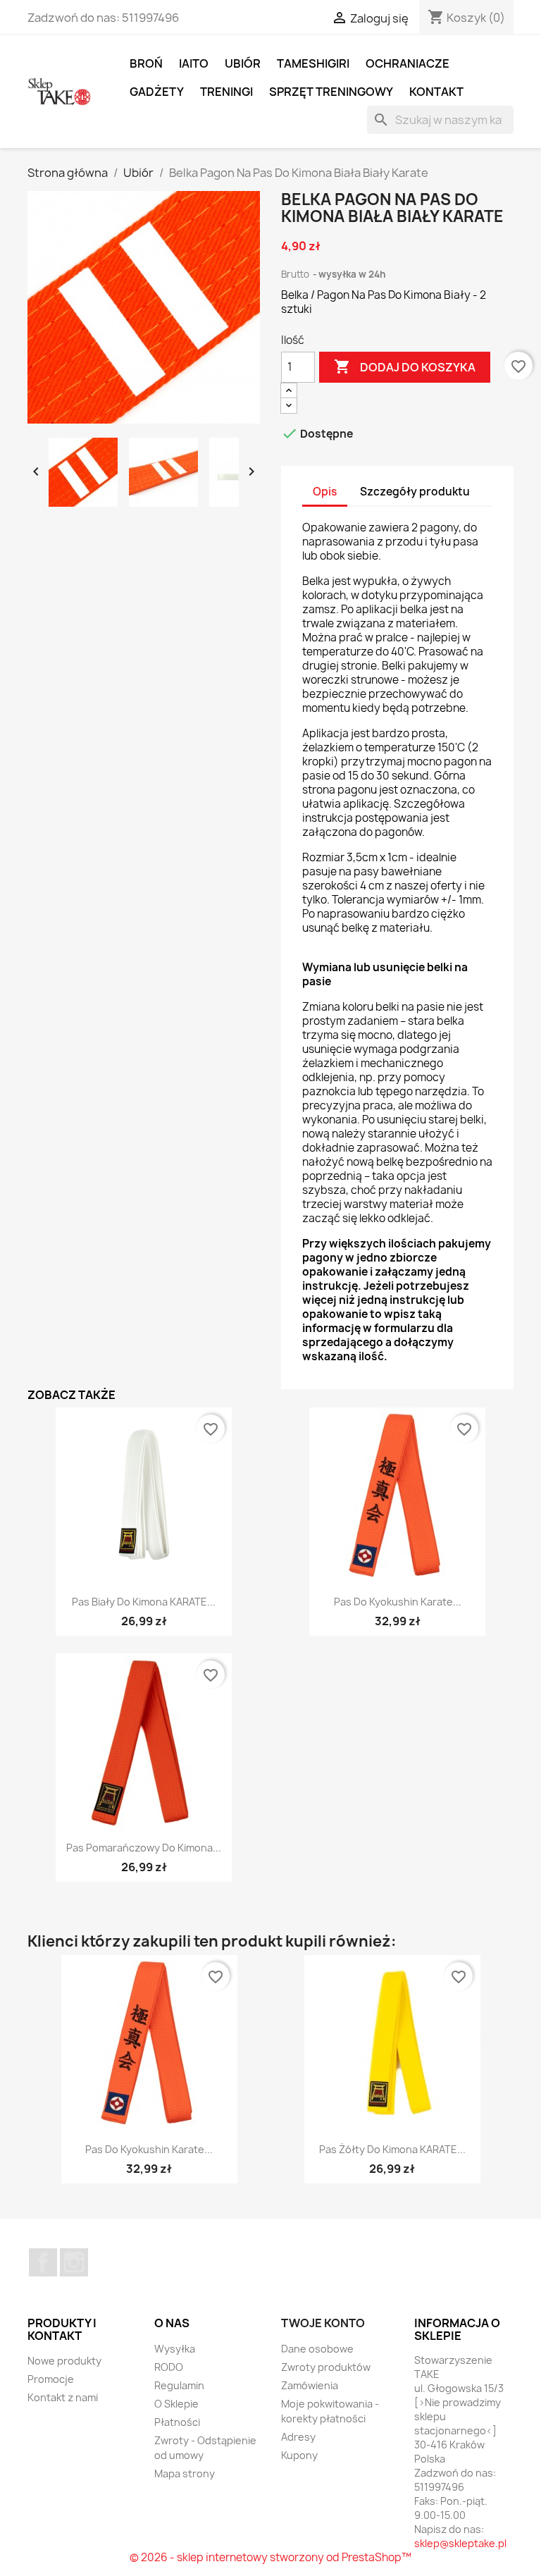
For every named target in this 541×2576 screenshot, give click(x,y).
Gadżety (157, 92)
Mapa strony (185, 2473)
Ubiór (243, 63)
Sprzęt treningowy (331, 92)
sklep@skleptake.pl (460, 2543)
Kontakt (436, 92)
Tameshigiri (313, 63)
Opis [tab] (325, 492)
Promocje (51, 2379)
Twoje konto (323, 2323)
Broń (146, 63)
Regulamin (179, 2385)
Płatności (177, 2422)
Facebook (43, 2262)
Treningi (226, 92)
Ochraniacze (408, 63)
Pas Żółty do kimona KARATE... (392, 2149)
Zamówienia (310, 2385)
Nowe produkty (64, 2361)
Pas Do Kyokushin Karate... (398, 1602)
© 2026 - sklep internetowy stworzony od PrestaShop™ (270, 2557)
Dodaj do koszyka (405, 366)
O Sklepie (176, 2404)
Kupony (299, 2455)
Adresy (298, 2437)
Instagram (74, 2262)
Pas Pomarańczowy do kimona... (144, 1848)
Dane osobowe (317, 2349)
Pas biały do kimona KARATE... (144, 1602)
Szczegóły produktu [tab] (415, 492)
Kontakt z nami (63, 2397)
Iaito (194, 63)
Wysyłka (175, 2349)
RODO (169, 2367)
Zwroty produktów (326, 2367)
